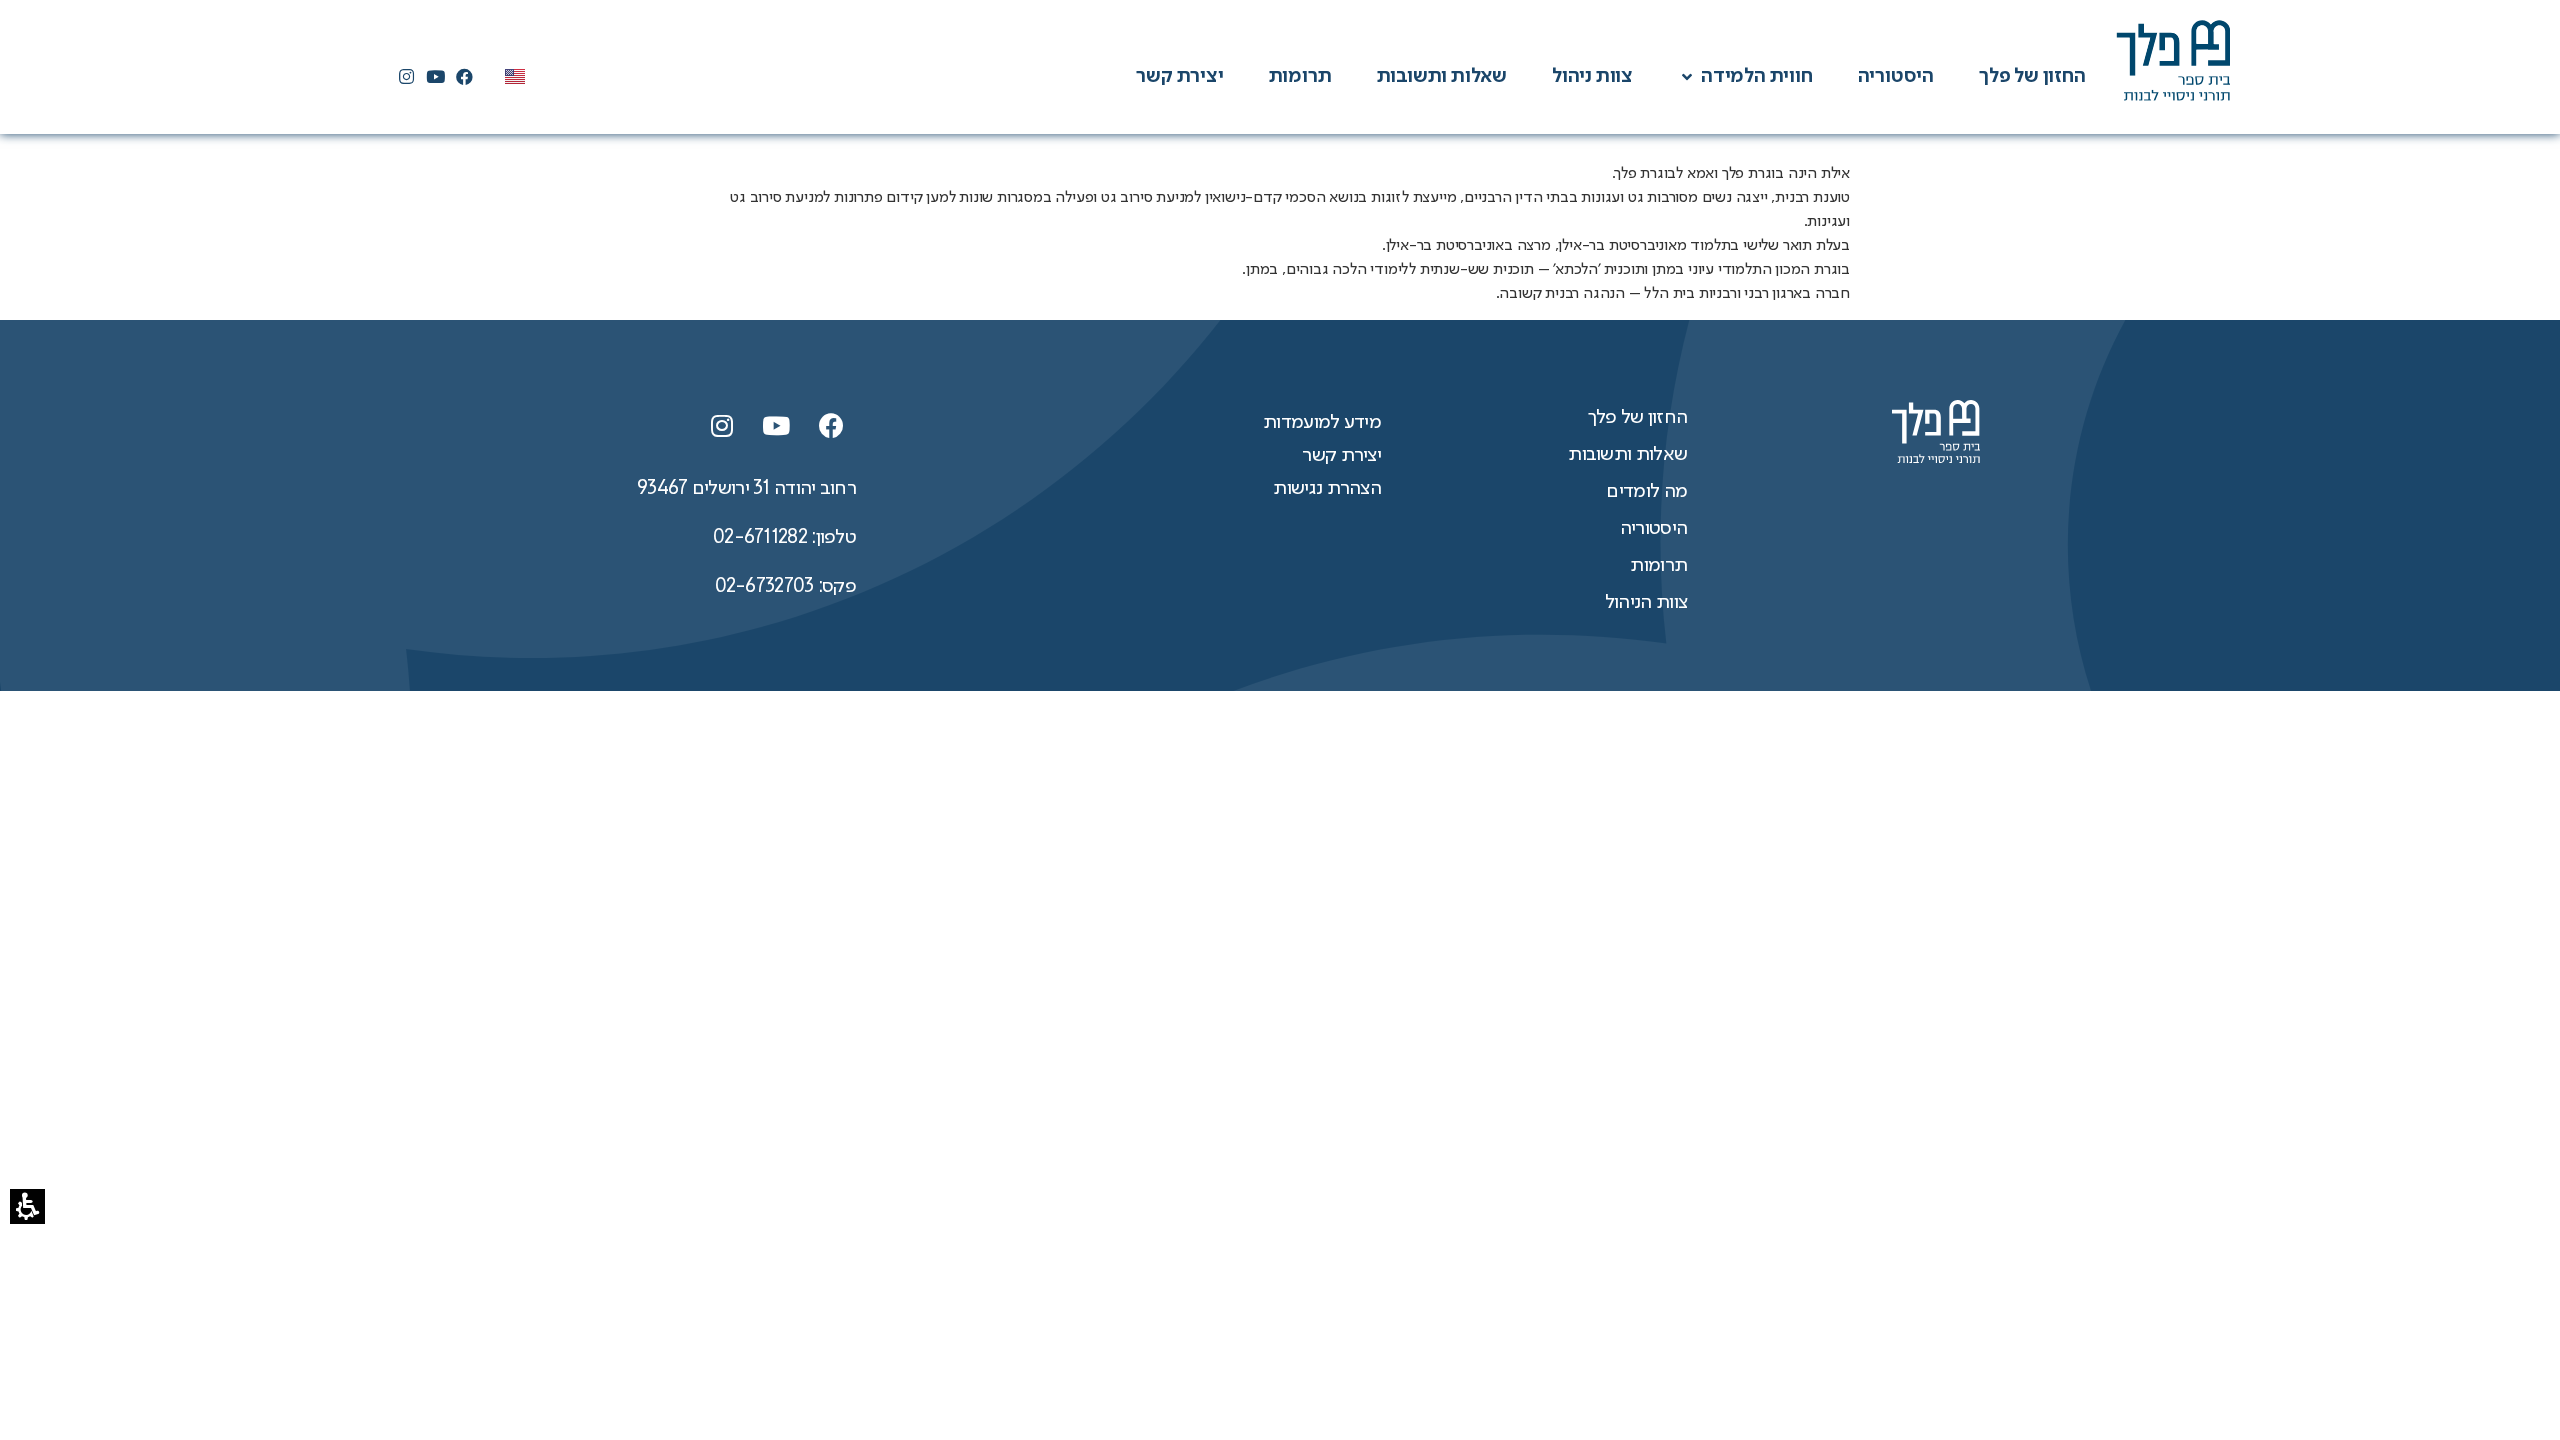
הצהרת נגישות (1327, 489)
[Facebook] (465, 77)
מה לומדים (1646, 492)
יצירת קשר (1341, 456)
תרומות (1658, 566)
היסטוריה (1653, 529)
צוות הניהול (1646, 603)
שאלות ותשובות (1627, 455)
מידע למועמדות (1322, 423)
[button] (1757, 77)
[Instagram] (406, 77)
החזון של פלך (1637, 418)
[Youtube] (435, 77)
